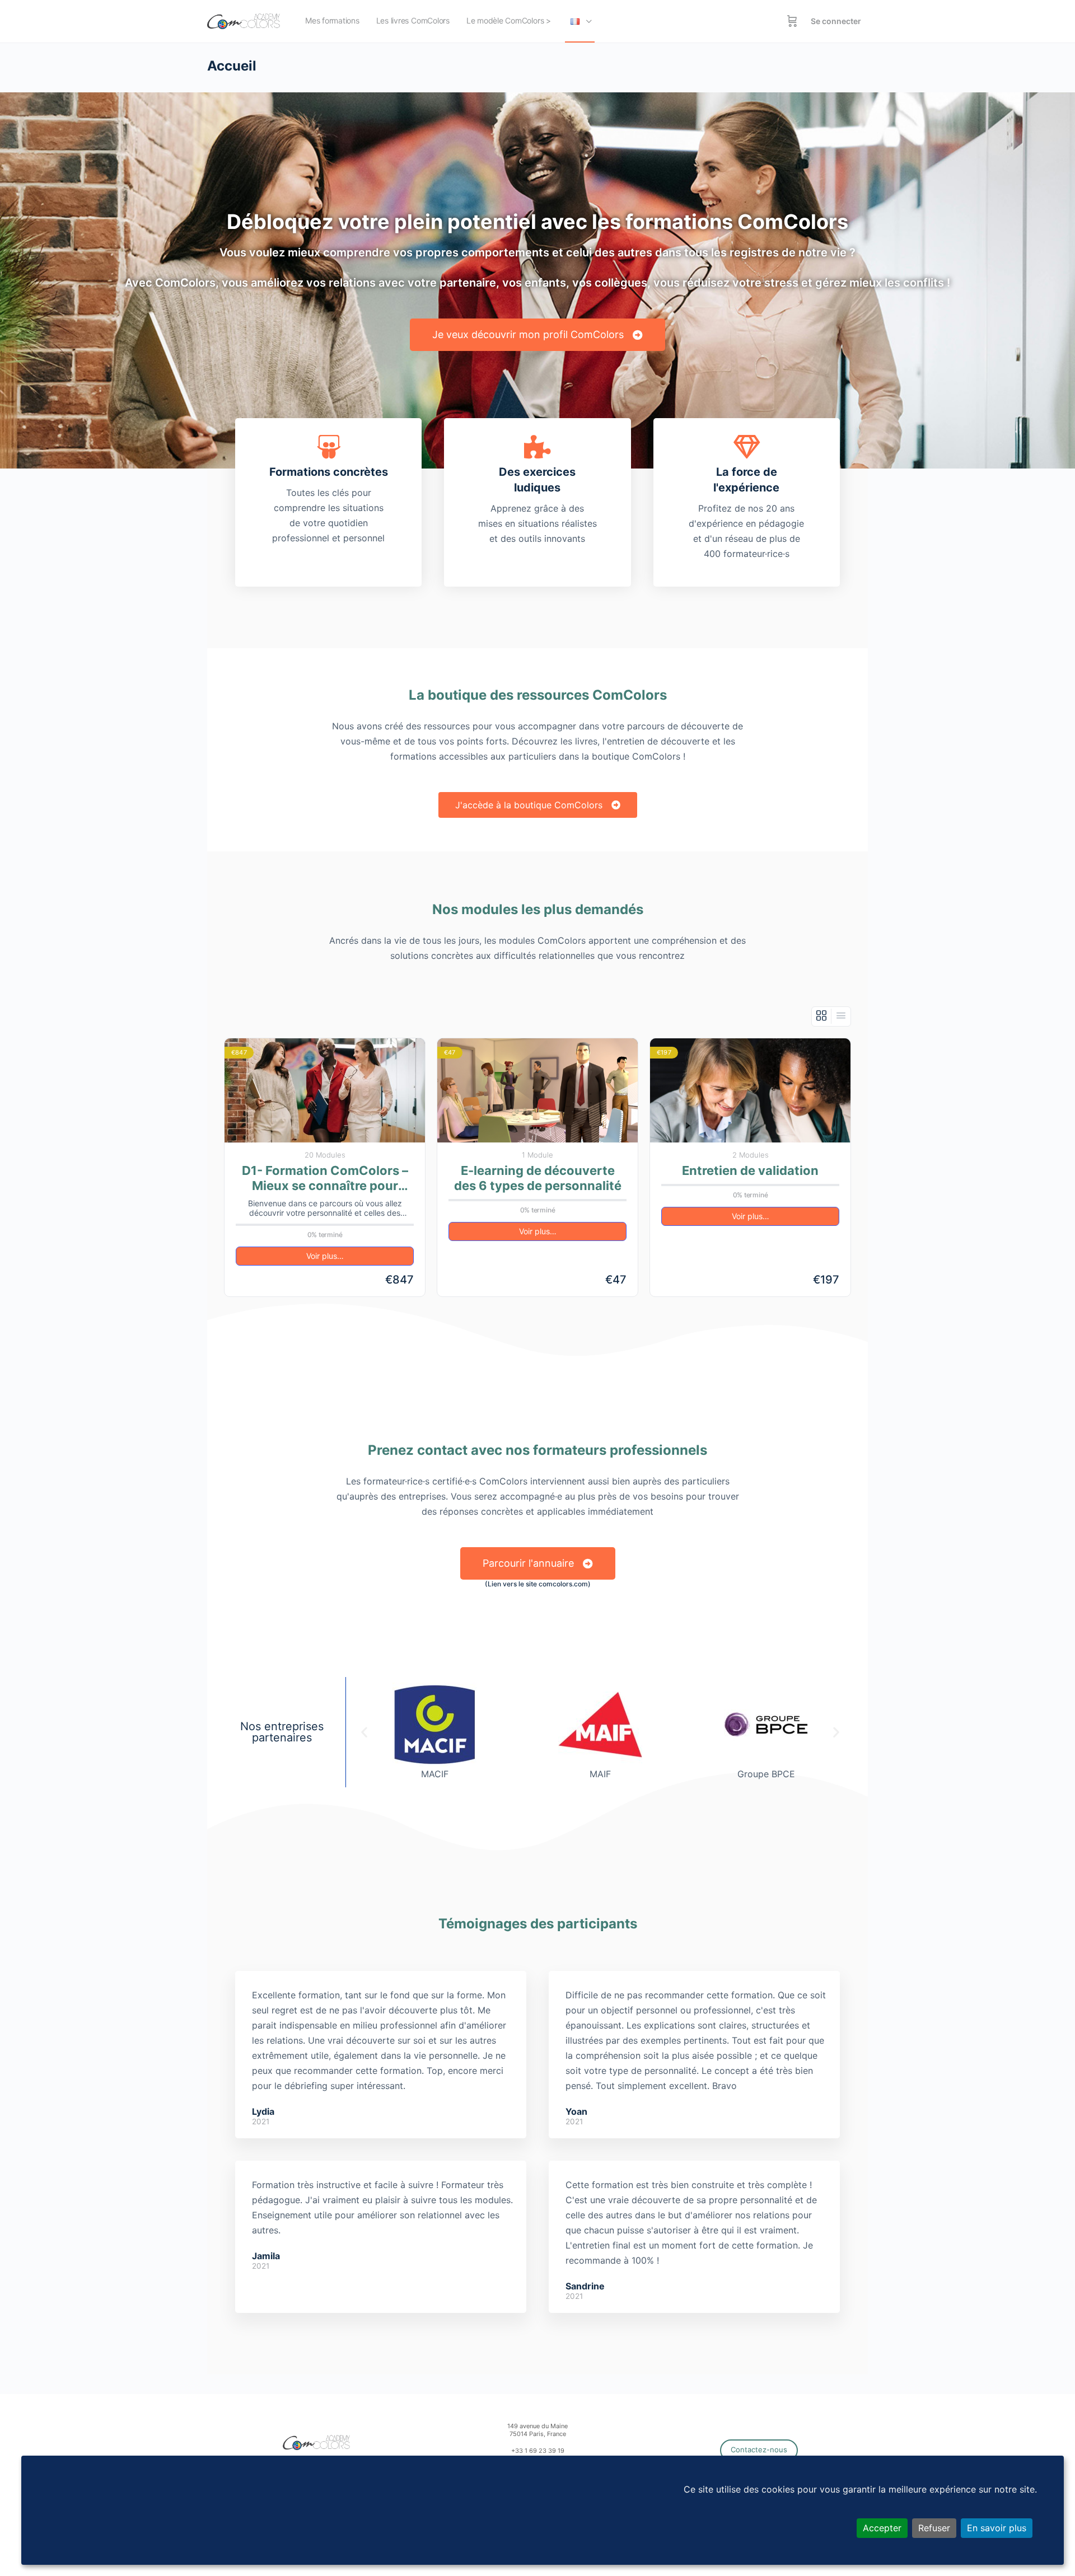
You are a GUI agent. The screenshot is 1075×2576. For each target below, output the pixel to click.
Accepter (882, 2528)
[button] (364, 1732)
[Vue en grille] (822, 1016)
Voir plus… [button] (325, 1256)
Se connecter (836, 21)
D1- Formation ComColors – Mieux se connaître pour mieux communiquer (325, 1179)
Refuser (934, 2528)
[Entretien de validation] (750, 1090)
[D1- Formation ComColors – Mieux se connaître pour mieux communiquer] (325, 1090)
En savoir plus (997, 2528)
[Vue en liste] (841, 1016)
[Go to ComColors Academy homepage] (244, 20)
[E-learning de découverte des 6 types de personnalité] (537, 1090)
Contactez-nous (759, 2449)
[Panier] (792, 21)
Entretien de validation (750, 1170)
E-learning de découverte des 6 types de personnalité (538, 1178)
